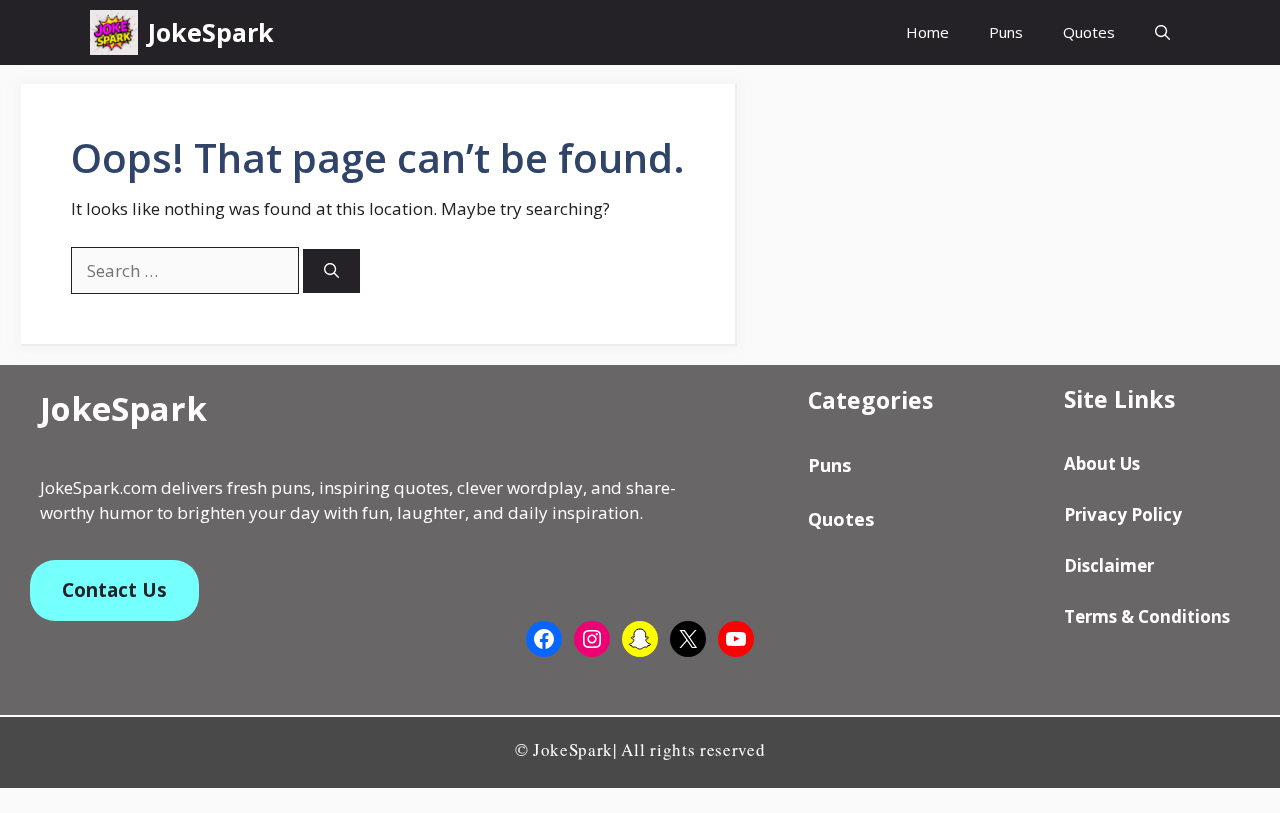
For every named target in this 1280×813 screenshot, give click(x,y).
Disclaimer (1109, 565)
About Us (1102, 463)
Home (927, 32)
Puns (1006, 32)
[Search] (331, 271)
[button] (1162, 32)
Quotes (1089, 32)
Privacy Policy (1123, 514)
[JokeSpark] (114, 32)
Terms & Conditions (1147, 616)
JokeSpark (211, 32)
